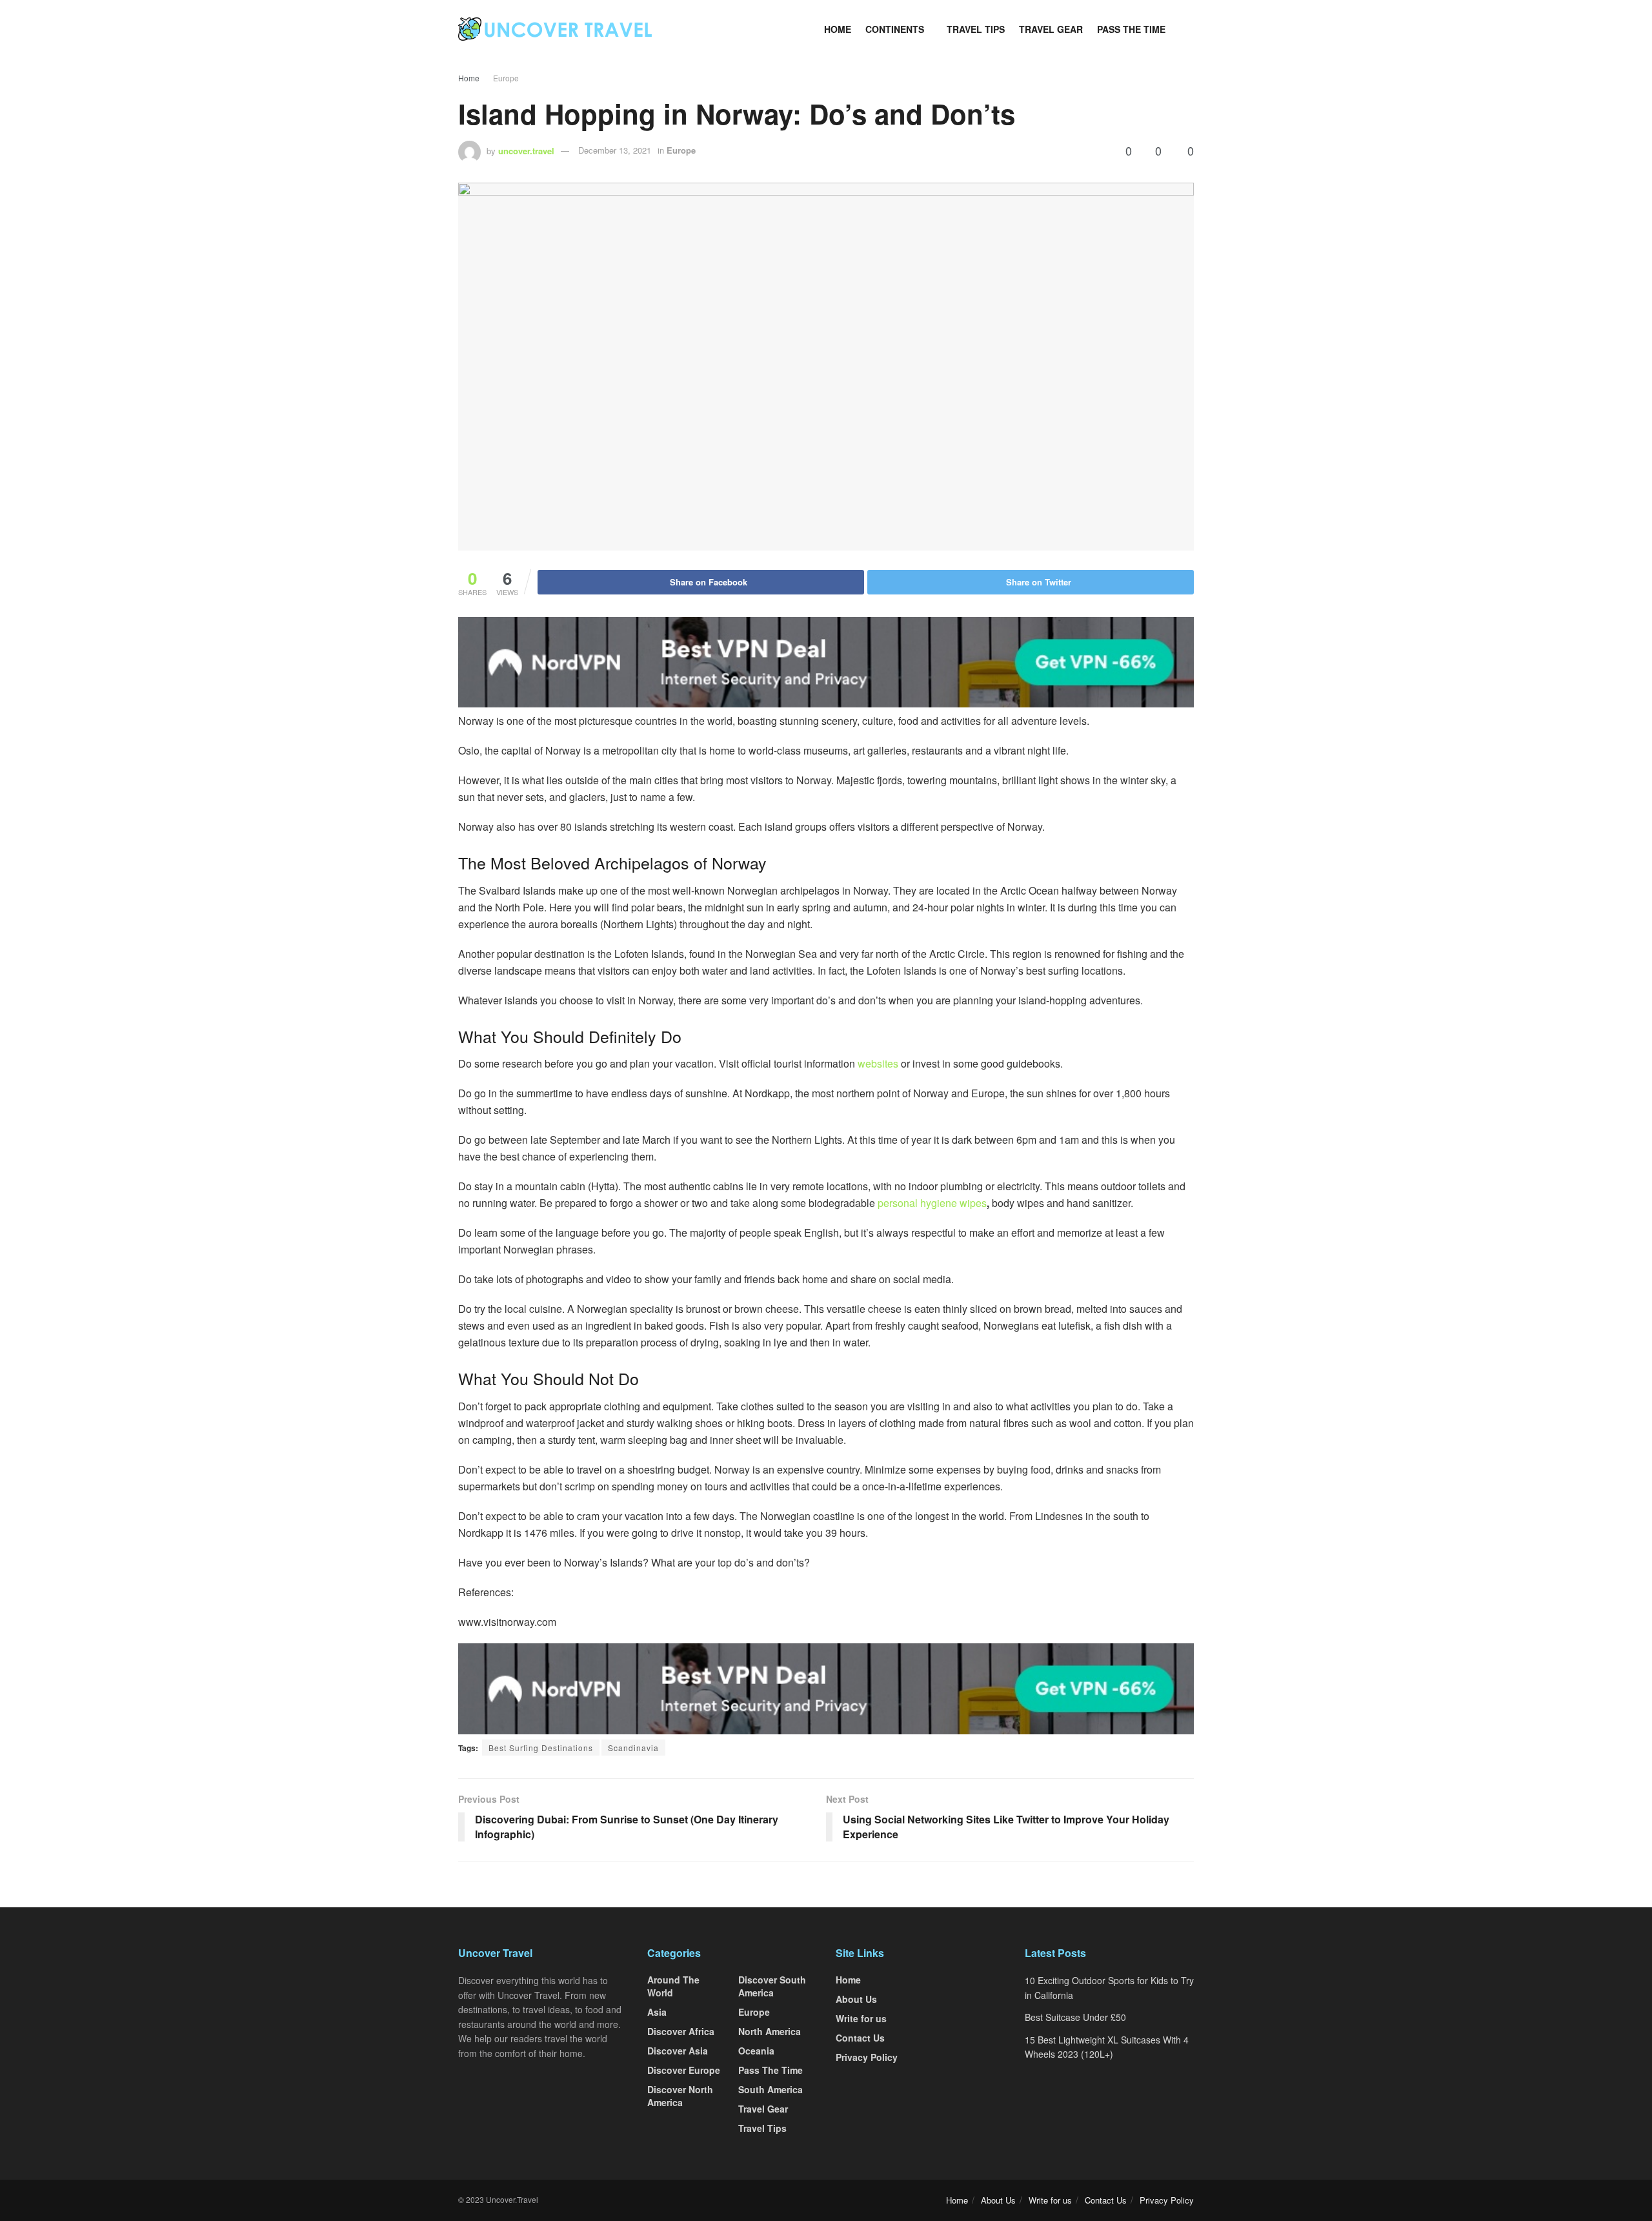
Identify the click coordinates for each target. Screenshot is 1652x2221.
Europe (506, 78)
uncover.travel (526, 150)
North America (770, 2031)
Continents (895, 29)
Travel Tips (976, 29)
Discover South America (772, 1986)
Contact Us (860, 2038)
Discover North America (680, 2096)
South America (771, 2089)
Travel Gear (1051, 29)
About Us (856, 1999)
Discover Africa (681, 2031)
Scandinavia (633, 1748)
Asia (657, 2012)
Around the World (673, 1986)
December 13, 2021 (615, 150)
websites (878, 1063)
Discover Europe (684, 2070)
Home (838, 29)
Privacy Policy (867, 2057)
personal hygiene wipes (932, 1203)
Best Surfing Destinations (541, 1748)
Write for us (861, 2018)
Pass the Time (1131, 29)
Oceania (756, 2051)
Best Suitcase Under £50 (1075, 2017)
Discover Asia (678, 2051)
